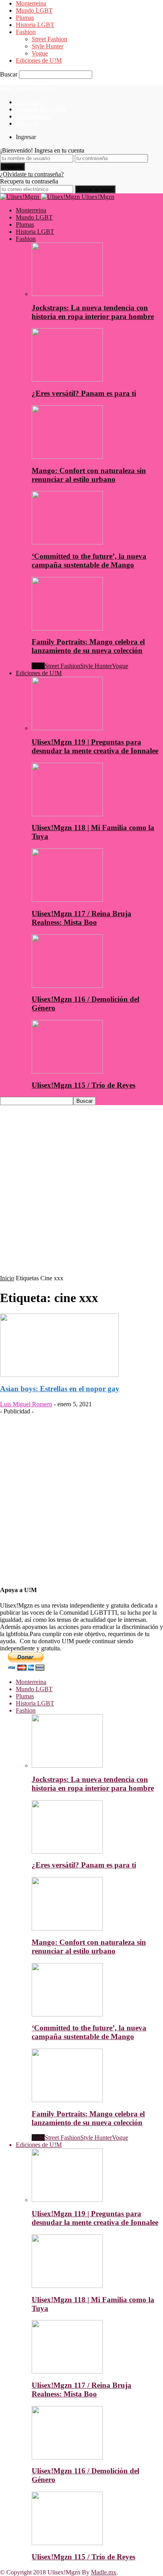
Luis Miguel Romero (26, 1404)
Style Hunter (47, 46)
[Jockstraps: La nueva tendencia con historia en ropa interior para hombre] (67, 294)
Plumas (25, 18)
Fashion (26, 32)
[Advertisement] (81, 1193)
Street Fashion (49, 39)
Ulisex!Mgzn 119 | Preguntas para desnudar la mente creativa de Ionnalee (95, 746)
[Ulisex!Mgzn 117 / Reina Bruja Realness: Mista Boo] (67, 900)
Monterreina (31, 3)
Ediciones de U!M (39, 60)
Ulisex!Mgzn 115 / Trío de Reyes (83, 1085)
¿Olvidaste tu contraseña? (32, 174)
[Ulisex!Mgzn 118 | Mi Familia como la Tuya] (67, 814)
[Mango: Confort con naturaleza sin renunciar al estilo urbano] (67, 457)
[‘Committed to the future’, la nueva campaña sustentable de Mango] (67, 542)
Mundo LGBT (34, 11)
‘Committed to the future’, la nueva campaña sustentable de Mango (89, 560)
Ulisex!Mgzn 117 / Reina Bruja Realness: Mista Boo (81, 918)
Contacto (27, 123)
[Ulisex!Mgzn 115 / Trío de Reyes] (67, 1071)
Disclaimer (29, 102)
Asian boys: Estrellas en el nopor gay (60, 1389)
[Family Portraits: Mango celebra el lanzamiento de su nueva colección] (67, 628)
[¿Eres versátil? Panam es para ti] (67, 379)
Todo (38, 666)
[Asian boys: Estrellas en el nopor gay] (59, 1375)
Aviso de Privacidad (41, 109)
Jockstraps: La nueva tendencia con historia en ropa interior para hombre (93, 312)
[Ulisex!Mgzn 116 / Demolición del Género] (67, 986)
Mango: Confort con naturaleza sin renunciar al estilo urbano (89, 475)
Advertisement (34, 116)
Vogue (40, 53)
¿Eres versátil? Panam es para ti (84, 393)
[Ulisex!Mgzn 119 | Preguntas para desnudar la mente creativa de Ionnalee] (67, 728)
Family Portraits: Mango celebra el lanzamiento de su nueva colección (88, 646)
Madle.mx (104, 2572)
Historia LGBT (35, 25)
